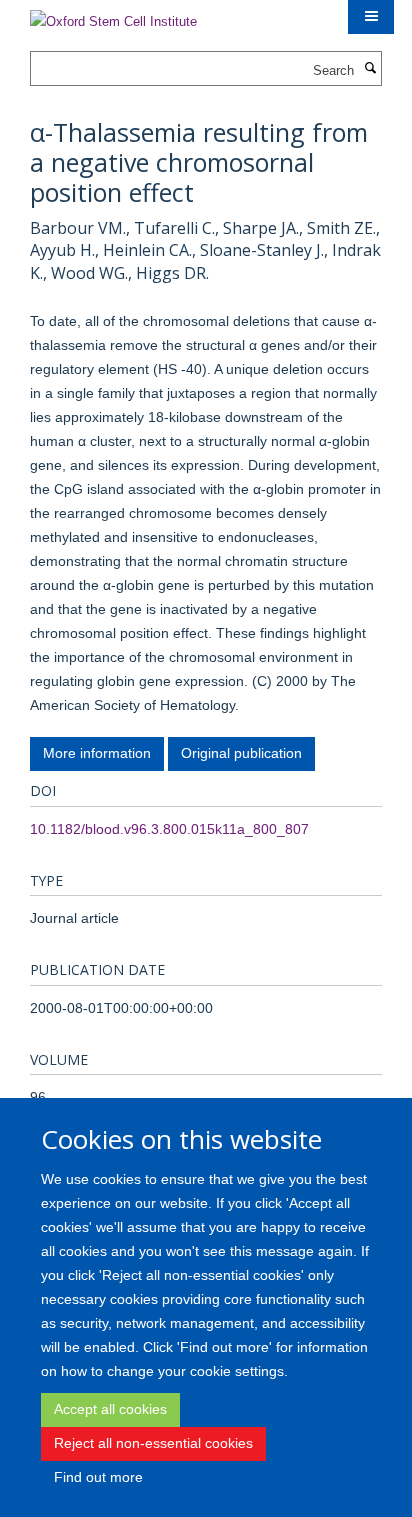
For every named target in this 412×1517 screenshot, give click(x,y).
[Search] (370, 69)
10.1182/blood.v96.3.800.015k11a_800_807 (169, 829)
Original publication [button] (241, 753)
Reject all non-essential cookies (153, 1443)
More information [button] (97, 753)
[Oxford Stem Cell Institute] (113, 15)
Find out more (98, 1477)
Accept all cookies (110, 1409)
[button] (371, 17)
